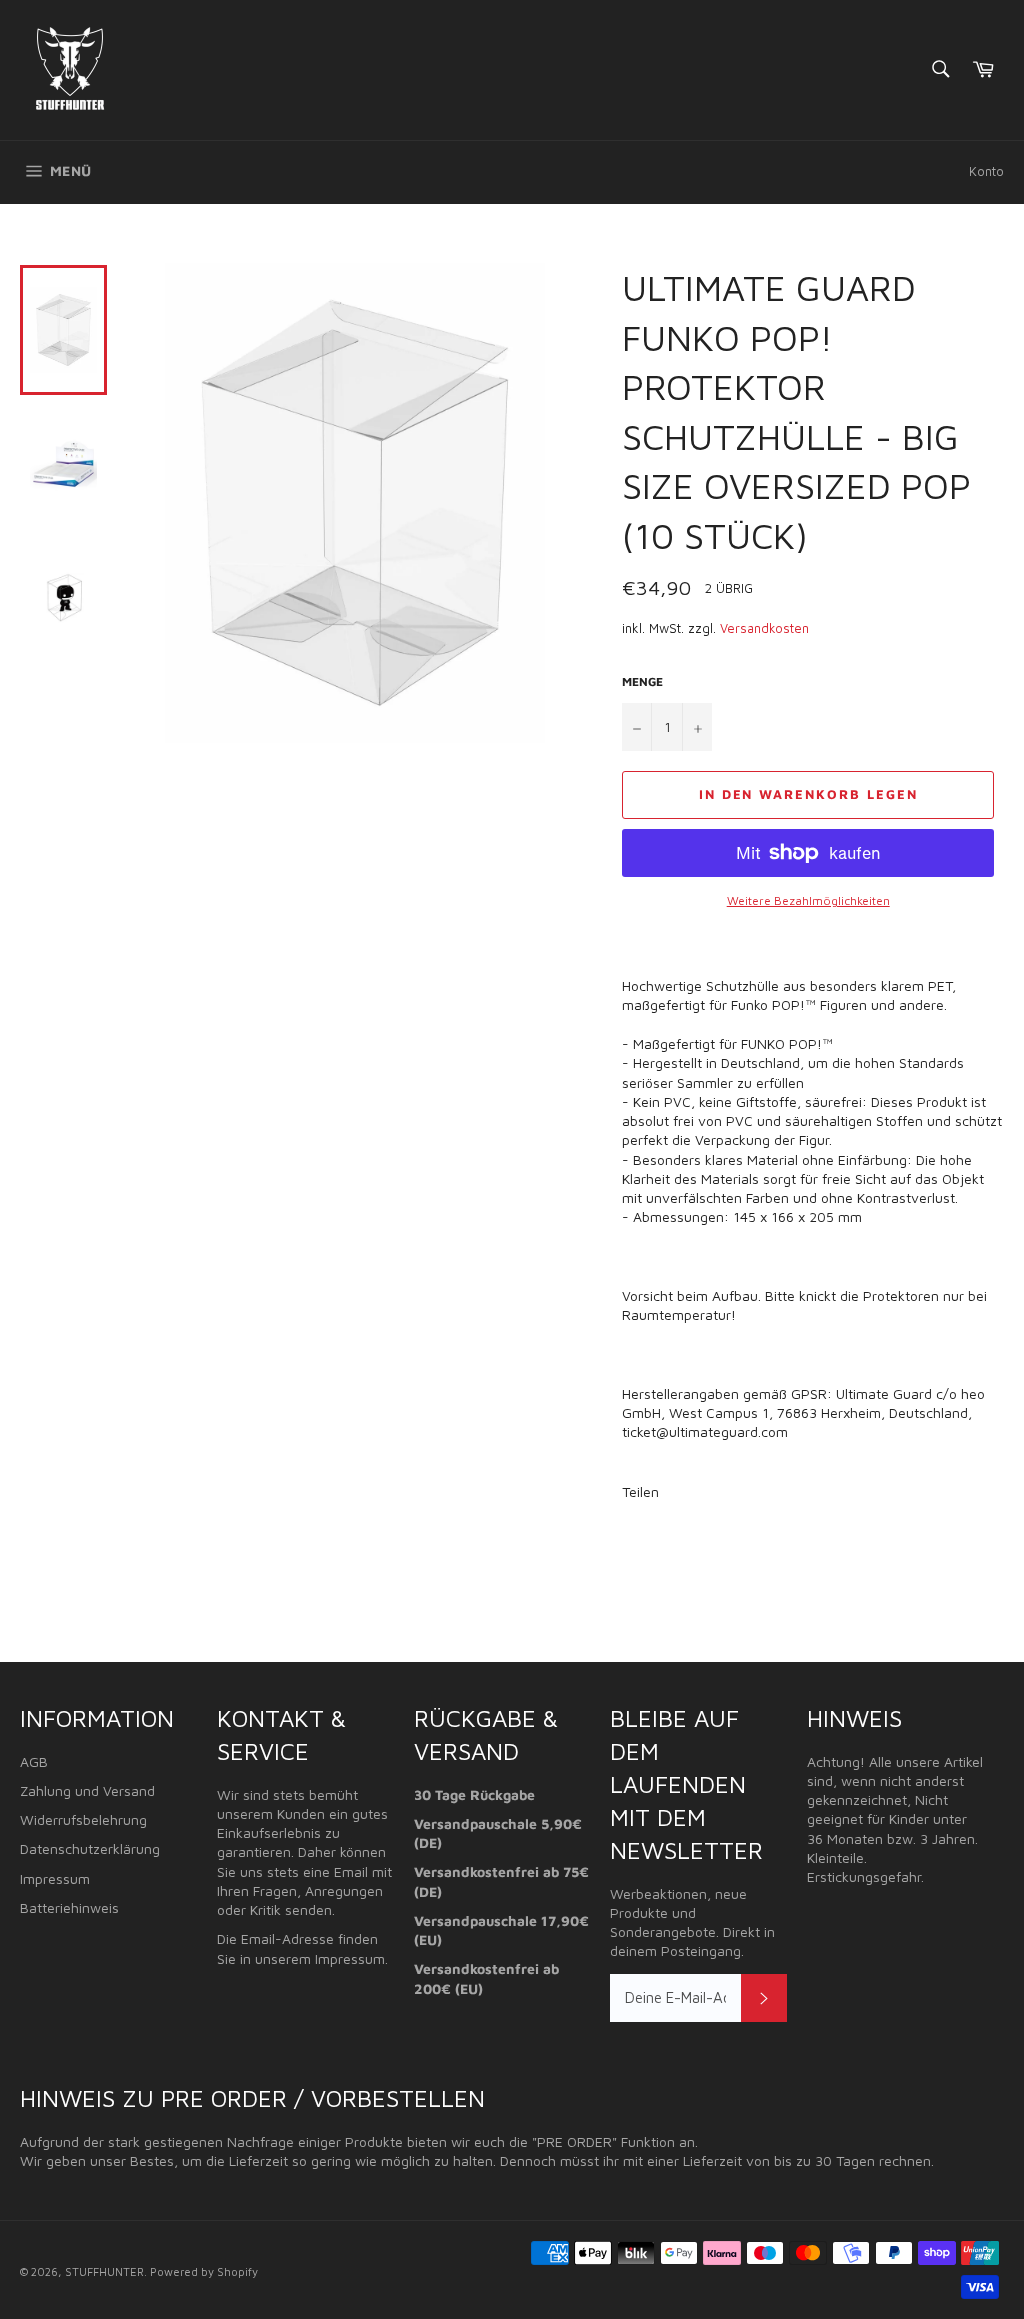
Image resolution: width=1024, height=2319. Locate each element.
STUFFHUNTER (104, 2271)
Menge (642, 681)
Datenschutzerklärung (90, 1848)
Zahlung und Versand (87, 1790)
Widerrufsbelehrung (83, 1819)
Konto (986, 171)
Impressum (55, 1878)
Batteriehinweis (69, 1907)
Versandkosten (764, 628)
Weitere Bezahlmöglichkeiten (808, 900)
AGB (34, 1761)
